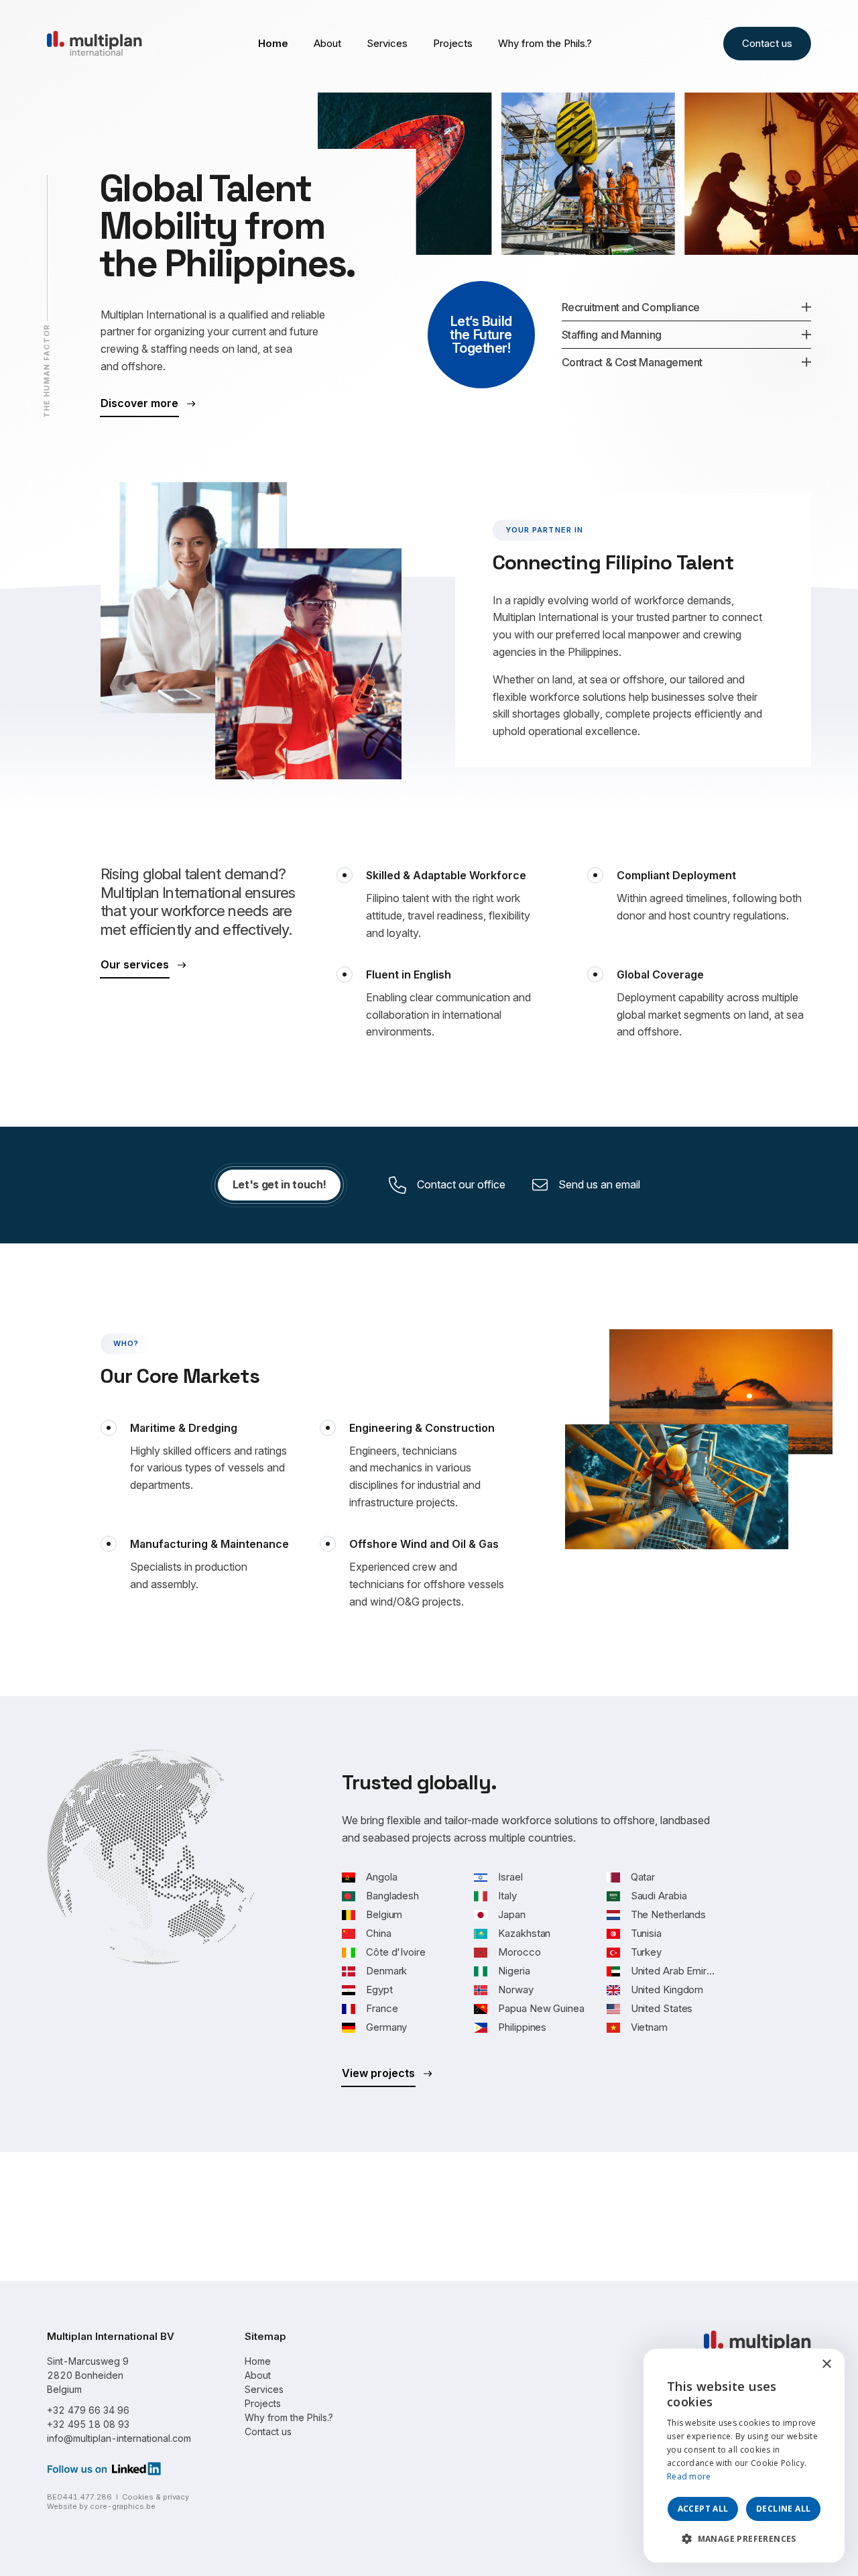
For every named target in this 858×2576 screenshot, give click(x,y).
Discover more (139, 403)
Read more (689, 2476)
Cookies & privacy (156, 2497)
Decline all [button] (783, 2509)
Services (387, 43)
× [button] (826, 2364)
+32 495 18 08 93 (88, 2424)
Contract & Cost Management (632, 362)
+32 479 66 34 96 (88, 2410)
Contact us (767, 43)
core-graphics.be (123, 2506)
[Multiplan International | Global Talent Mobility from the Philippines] (95, 42)
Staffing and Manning (612, 335)
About (327, 43)
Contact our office (461, 1184)
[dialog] (744, 2456)
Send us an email (599, 1184)
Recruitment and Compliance (631, 307)
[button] (744, 2539)
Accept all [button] (703, 2509)
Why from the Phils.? (545, 43)
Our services (135, 964)
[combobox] (798, 2365)
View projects (378, 2073)
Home (273, 43)
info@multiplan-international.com (119, 2438)
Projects (453, 43)
